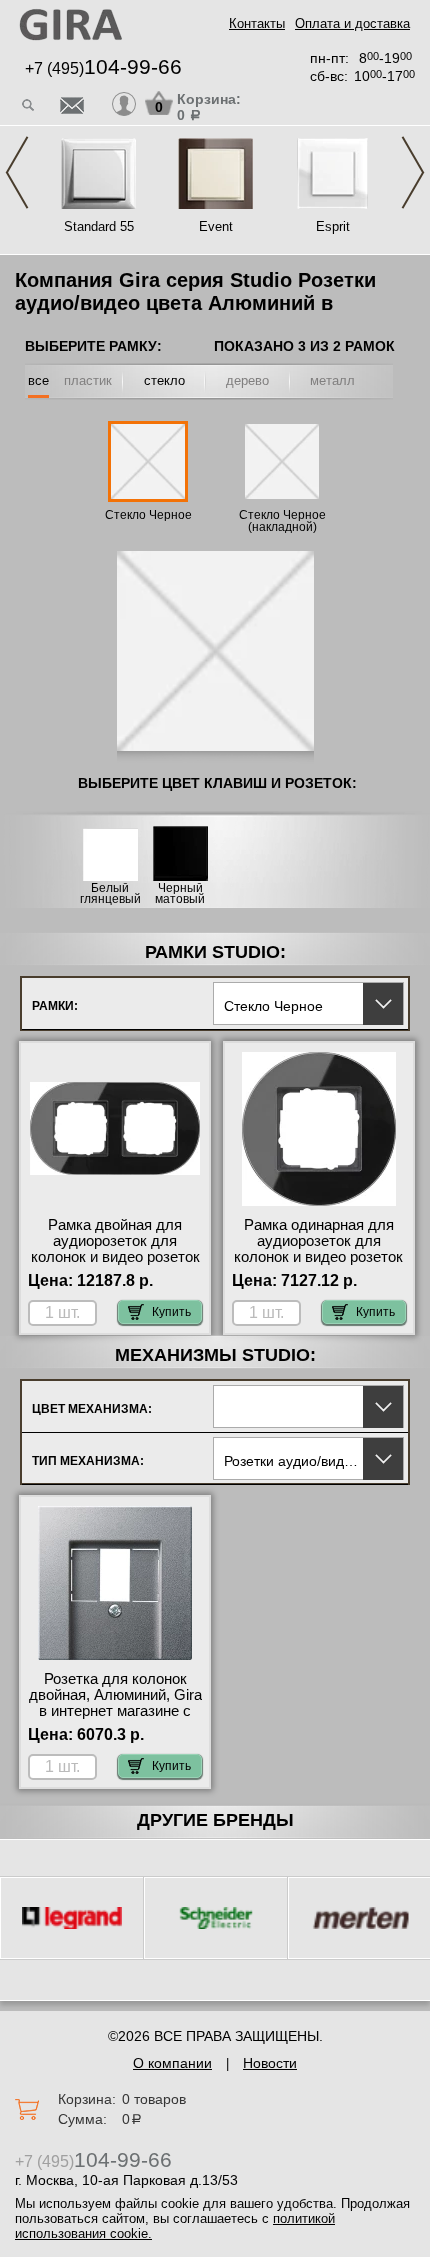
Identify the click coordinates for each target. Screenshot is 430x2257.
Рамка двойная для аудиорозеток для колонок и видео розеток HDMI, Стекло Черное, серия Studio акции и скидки (115, 1265)
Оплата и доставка (352, 23)
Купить (171, 1312)
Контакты (257, 23)
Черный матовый (180, 894)
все (38, 380)
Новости (270, 2063)
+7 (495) (103, 68)
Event (216, 226)
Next (413, 172)
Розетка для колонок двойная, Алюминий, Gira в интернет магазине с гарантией (115, 1703)
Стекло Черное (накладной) (282, 521)
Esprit (333, 226)
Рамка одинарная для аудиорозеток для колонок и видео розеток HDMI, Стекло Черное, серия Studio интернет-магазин (318, 1265)
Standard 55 (99, 226)
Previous (17, 172)
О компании (172, 2063)
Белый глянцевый (110, 894)
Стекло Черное (148, 515)
